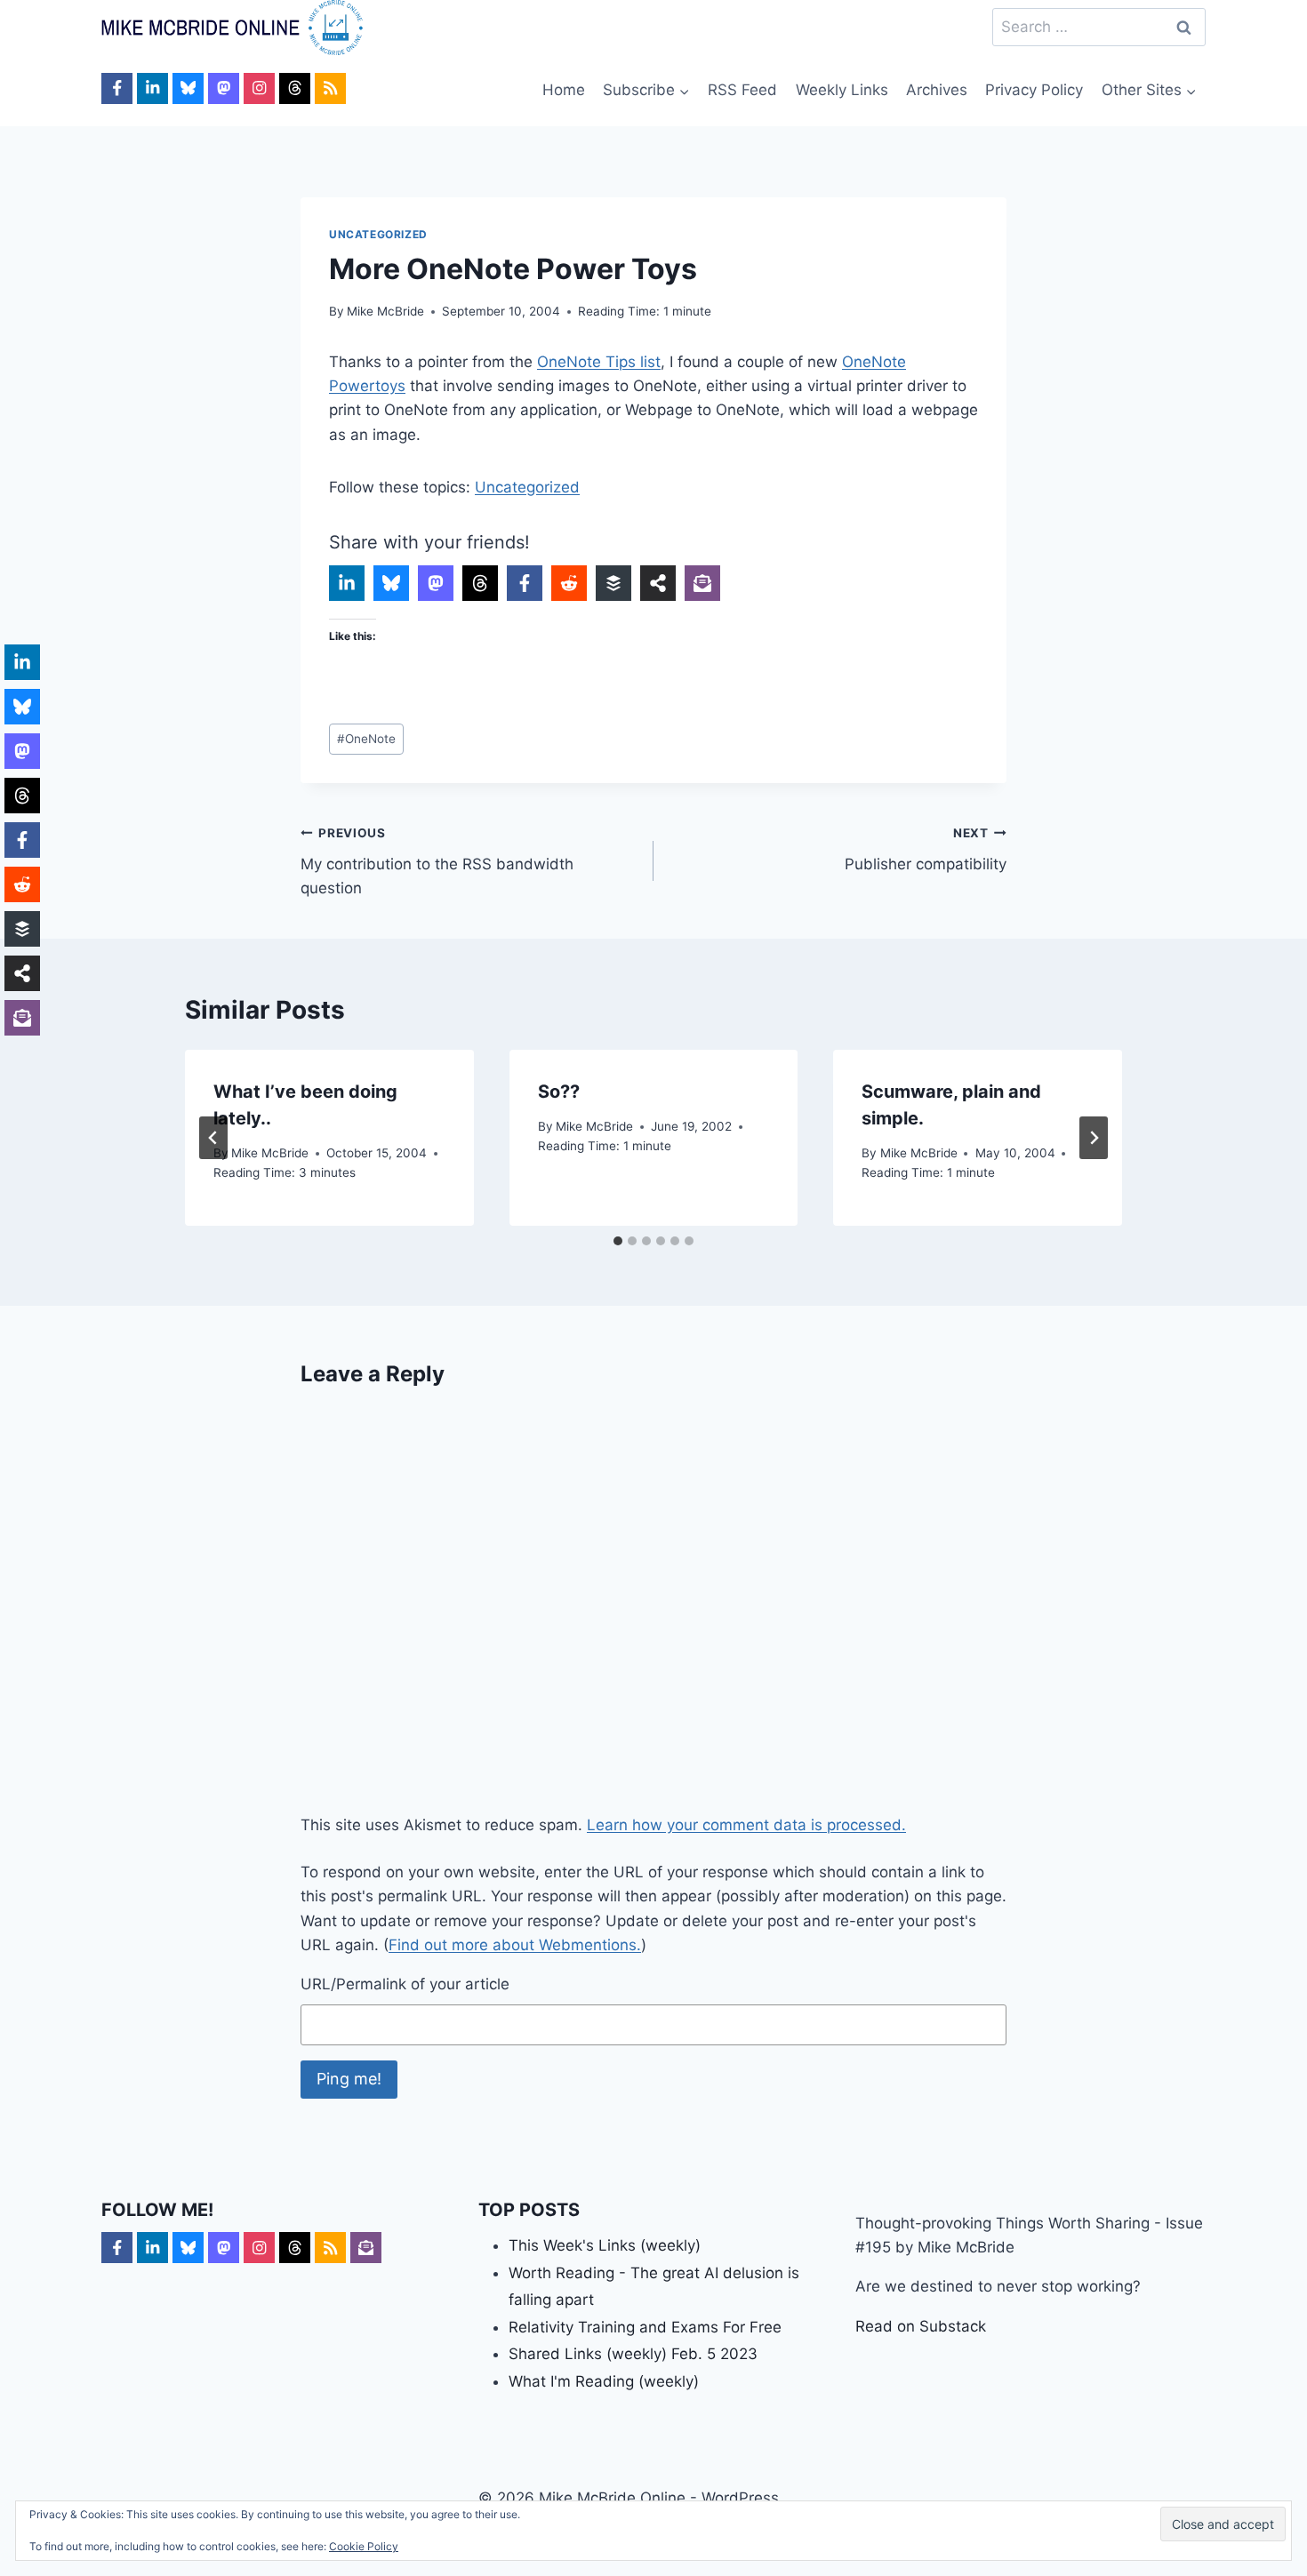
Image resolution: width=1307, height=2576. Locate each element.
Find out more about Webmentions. (515, 1945)
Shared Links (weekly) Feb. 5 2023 (633, 2354)
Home (564, 90)
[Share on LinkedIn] (347, 583)
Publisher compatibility (926, 849)
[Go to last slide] (213, 1138)
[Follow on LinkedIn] (152, 88)
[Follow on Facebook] (117, 88)
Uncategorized (378, 234)
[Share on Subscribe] (702, 583)
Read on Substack (921, 2326)
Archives (937, 90)
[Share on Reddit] (569, 583)
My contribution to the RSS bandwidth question (437, 861)
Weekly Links (842, 90)
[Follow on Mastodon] (224, 88)
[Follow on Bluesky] (188, 88)
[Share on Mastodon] (436, 583)
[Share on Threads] (480, 583)
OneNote (366, 739)
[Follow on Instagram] (259, 88)
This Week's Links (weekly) (605, 2245)
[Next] (1094, 1138)
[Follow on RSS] (330, 88)
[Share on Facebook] (525, 583)
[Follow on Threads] (295, 88)
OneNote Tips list (599, 362)
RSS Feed (742, 90)
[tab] (618, 1241)
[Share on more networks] (658, 583)
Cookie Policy (364, 2546)
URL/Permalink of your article (405, 1984)
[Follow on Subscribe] (366, 2248)
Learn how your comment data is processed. (746, 1825)
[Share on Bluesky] (391, 583)
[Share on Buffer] (613, 583)
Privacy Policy (1034, 90)
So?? (559, 1092)
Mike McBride (385, 311)
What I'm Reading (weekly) (604, 2381)
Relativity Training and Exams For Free (645, 2327)
